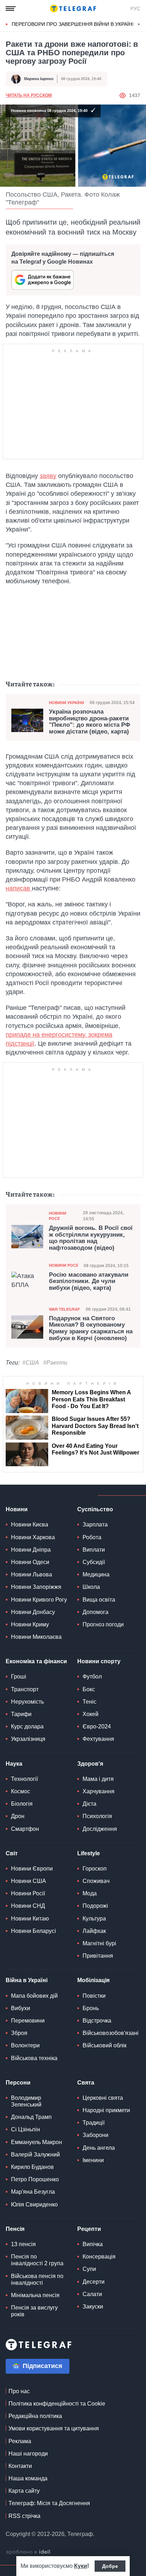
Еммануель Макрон (36, 2142)
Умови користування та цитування (54, 2428)
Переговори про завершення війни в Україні (73, 24)
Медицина (96, 1574)
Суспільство (95, 1509)
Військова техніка (34, 2058)
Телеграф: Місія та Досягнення (49, 2503)
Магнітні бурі (99, 1943)
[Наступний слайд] (139, 24)
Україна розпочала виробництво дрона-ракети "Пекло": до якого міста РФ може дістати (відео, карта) (90, 722)
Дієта (89, 1804)
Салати (92, 2294)
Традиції (94, 2123)
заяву (48, 476)
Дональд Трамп (31, 2117)
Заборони (96, 2135)
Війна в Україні (27, 1980)
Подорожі (95, 1906)
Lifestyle (89, 1853)
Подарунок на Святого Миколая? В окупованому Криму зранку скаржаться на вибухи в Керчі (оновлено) (91, 1328)
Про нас (19, 2391)
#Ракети (55, 1363)
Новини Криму (30, 1624)
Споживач (96, 1881)
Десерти (94, 2282)
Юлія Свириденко (34, 2204)
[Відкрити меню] (11, 9)
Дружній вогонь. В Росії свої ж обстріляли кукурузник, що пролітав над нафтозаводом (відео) (91, 1238)
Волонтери (25, 2045)
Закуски (93, 2307)
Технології (24, 1779)
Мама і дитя (98, 1779)
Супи (89, 2269)
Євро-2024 (97, 1726)
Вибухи (21, 2008)
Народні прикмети (106, 2110)
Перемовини (28, 2021)
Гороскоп (95, 1869)
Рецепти (89, 2229)
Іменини (93, 2160)
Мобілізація (93, 1980)
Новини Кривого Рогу (39, 1600)
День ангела (99, 2148)
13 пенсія (23, 2244)
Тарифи (21, 1714)
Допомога (96, 1612)
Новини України (66, 703)
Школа (91, 1587)
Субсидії (94, 1562)
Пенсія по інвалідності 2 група (37, 2260)
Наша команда (28, 2478)
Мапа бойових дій (34, 1996)
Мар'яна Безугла (33, 2192)
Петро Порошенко (35, 2179)
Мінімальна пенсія (35, 2295)
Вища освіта (99, 1600)
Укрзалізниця (28, 1739)
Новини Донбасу (33, 1612)
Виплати (94, 1550)
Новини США (29, 1881)
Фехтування (98, 1739)
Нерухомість (27, 1702)
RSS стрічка (24, 2516)
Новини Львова (32, 1574)
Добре (110, 2566)
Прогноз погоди (103, 1624)
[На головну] (73, 9)
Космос (21, 1791)
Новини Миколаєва (36, 1637)
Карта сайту (24, 2491)
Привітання (98, 1956)
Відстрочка (97, 2021)
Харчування (99, 1791)
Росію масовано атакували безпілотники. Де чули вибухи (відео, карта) (89, 1281)
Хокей (91, 1714)
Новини (17, 1509)
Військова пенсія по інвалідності (37, 2279)
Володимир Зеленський (26, 2101)
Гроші (19, 1677)
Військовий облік (105, 2045)
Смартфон (25, 1829)
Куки (81, 2566)
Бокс (89, 1689)
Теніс (89, 1702)
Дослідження (100, 1829)
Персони (18, 2083)
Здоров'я (90, 1764)
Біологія (22, 1804)
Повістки (94, 1996)
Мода (90, 1893)
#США (31, 1363)
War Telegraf (64, 1309)
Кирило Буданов (32, 2167)
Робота (92, 1537)
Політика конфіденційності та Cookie (57, 2404)
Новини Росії (58, 1216)
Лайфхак (94, 1931)
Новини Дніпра (31, 1550)
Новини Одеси (30, 1562)
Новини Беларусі (33, 1931)
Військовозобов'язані (111, 2033)
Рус (135, 9)
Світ (12, 1853)
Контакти (20, 2466)
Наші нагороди (28, 2454)
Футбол (92, 1677)
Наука (14, 1764)
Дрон (18, 1816)
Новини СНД (28, 1906)
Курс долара (27, 1726)
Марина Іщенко (39, 79)
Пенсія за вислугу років (34, 2311)
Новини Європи (32, 1869)
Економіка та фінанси (36, 1661)
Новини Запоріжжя (36, 1587)
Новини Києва (30, 1525)
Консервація (99, 2257)
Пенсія (15, 2229)
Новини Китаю (30, 1919)
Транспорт (25, 1689)
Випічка (93, 2244)
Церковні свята (103, 2098)
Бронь (91, 2008)
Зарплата (95, 1525)
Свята (86, 2083)
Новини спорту (99, 1661)
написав (19, 888)
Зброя (19, 2033)
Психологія (97, 1816)
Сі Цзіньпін (26, 2129)
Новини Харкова (33, 1537)
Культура (94, 1919)
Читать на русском (29, 95)
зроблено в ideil (29, 2552)
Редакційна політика (35, 2416)
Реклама (20, 2441)
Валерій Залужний (35, 2155)
